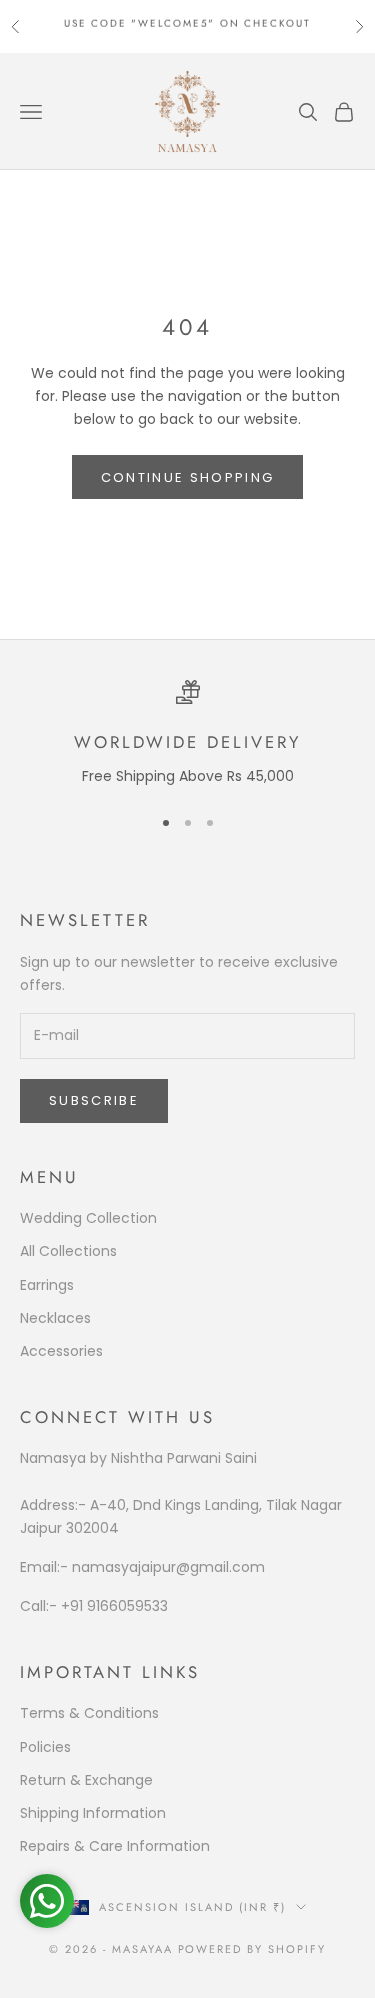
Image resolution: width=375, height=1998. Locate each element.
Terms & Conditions (89, 1713)
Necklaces (55, 1318)
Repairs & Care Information (115, 1846)
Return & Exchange (86, 1780)
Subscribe (94, 1100)
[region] (187, 734)
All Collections (68, 1251)
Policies (45, 1747)
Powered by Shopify (252, 1949)
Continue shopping (188, 477)
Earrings (47, 1285)
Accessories (61, 1351)
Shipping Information (93, 1813)
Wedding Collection (88, 1218)
